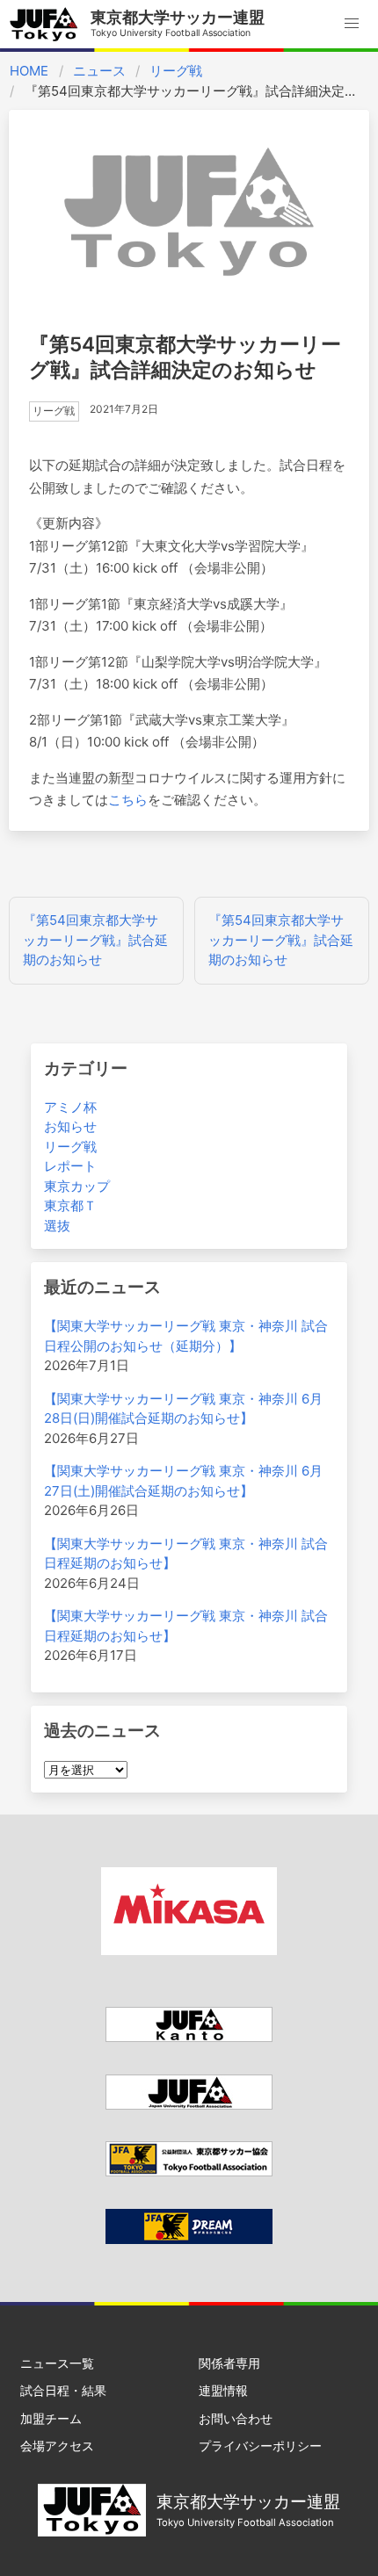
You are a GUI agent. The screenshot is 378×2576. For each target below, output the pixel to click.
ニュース (99, 71)
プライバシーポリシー (260, 2446)
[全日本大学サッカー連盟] (189, 2105)
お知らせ (70, 1126)
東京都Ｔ (70, 1205)
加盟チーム (51, 2418)
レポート (70, 1166)
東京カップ (77, 1186)
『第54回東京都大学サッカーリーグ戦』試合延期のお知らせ (95, 940)
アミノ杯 (70, 1107)
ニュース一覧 (57, 2363)
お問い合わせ (236, 2418)
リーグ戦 (176, 71)
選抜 (57, 1226)
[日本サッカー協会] (189, 2239)
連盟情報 (223, 2390)
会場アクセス (57, 2446)
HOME (29, 71)
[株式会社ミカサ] (189, 1950)
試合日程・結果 (63, 2390)
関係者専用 (229, 2363)
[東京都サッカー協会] (189, 2172)
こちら (128, 800)
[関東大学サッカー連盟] (189, 2037)
